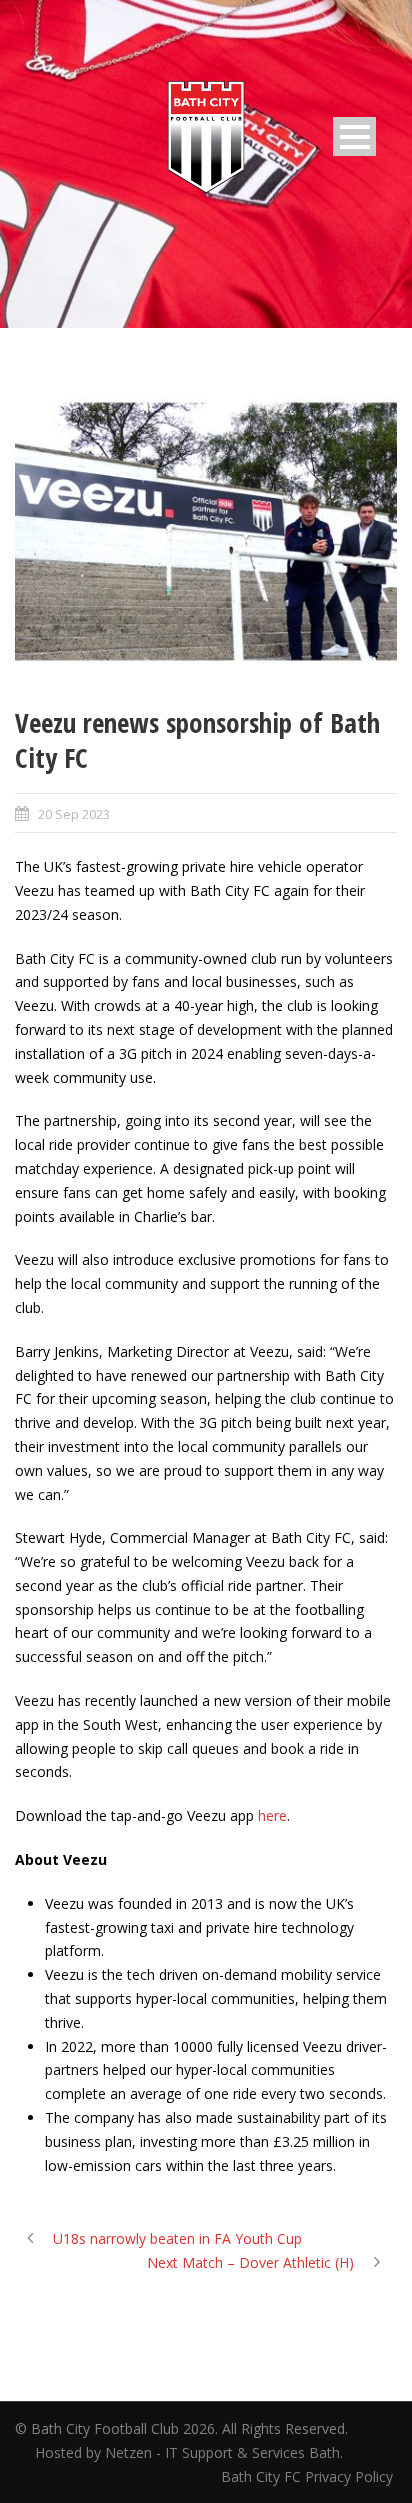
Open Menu (354, 136)
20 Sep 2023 (74, 814)
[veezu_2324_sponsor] (206, 531)
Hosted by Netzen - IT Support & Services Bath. (189, 2452)
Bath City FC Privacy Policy (309, 2476)
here (272, 1815)
